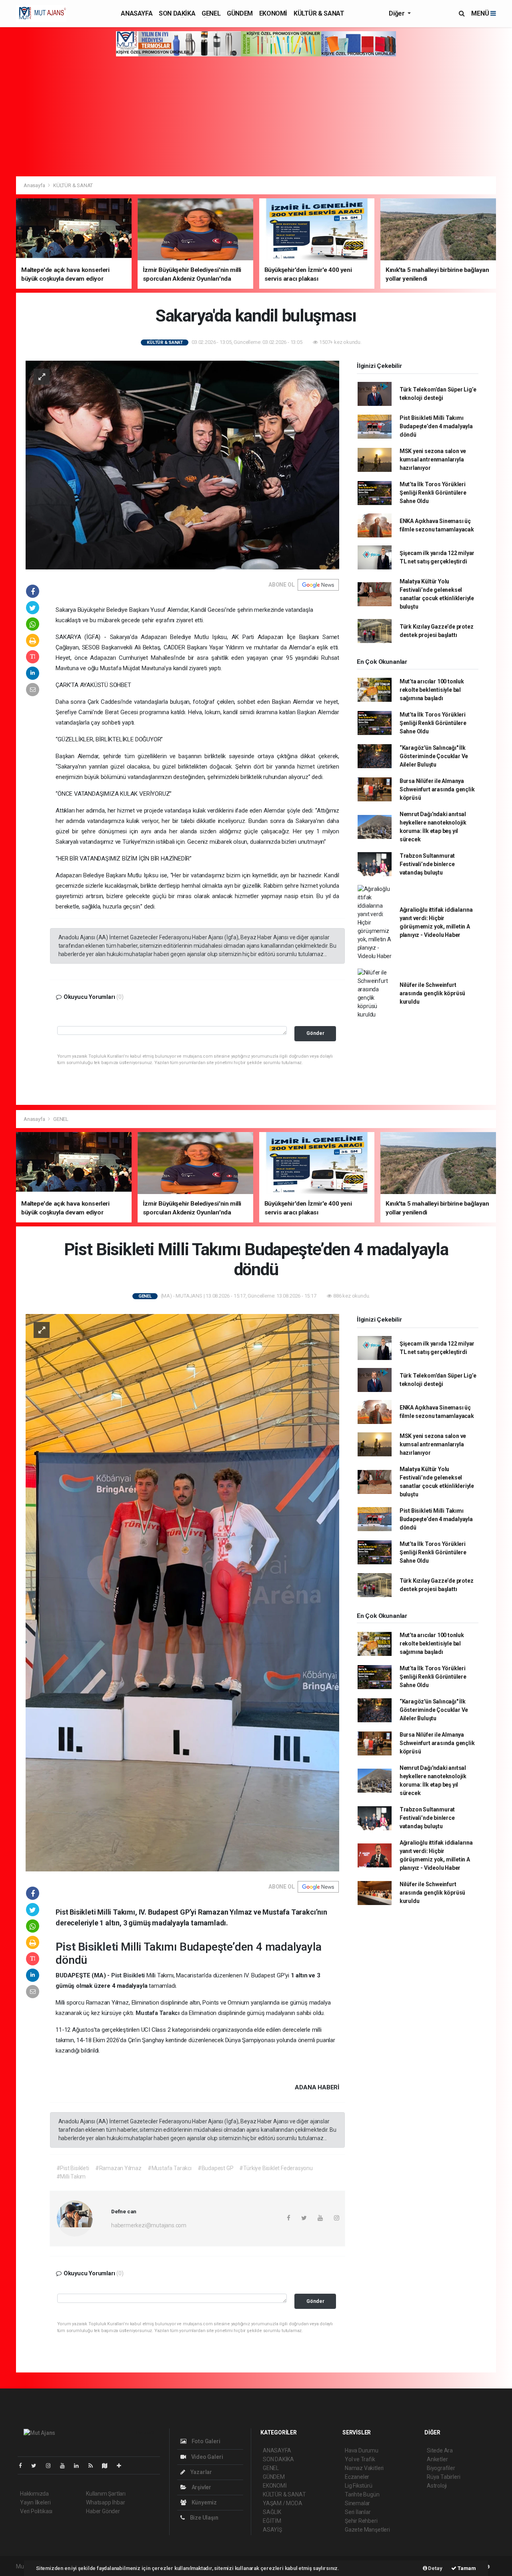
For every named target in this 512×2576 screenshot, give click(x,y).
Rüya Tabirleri (443, 2477)
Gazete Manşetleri (367, 2530)
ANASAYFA (137, 13)
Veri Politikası (36, 2511)
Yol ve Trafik (360, 2459)
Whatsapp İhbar (105, 2502)
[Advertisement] (256, 116)
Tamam (466, 2568)
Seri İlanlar (358, 2512)
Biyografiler (441, 2468)
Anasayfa (35, 185)
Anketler (437, 2459)
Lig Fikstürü (359, 2486)
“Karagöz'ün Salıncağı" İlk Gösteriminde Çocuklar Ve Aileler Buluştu (434, 756)
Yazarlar (201, 2472)
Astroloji (437, 2486)
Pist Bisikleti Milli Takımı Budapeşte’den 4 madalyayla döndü (436, 426)
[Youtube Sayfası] (66, 2466)
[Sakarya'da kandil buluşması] (182, 464)
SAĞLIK (272, 2512)
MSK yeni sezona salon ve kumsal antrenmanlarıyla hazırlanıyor (433, 459)
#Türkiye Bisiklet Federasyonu (276, 2168)
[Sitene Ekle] (122, 2466)
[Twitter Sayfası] (37, 2466)
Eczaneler (357, 2477)
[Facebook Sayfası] (24, 2466)
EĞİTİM (272, 2521)
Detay (435, 2568)
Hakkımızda (34, 2494)
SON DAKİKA (177, 13)
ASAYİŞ (272, 2530)
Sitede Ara (440, 2450)
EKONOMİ (273, 13)
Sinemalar (357, 2503)
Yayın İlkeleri (35, 2502)
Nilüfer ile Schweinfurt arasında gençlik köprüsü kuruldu (432, 993)
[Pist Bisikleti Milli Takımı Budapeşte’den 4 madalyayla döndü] (182, 1592)
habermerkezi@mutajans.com (149, 2225)
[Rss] (94, 2466)
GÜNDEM (240, 13)
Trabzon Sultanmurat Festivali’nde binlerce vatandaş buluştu (427, 864)
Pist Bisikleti (88, 1947)
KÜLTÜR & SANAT (319, 13)
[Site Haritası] (108, 2466)
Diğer (397, 13)
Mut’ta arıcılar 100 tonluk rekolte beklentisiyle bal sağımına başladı (432, 690)
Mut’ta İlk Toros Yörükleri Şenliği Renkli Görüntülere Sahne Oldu (433, 493)
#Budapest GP (216, 2168)
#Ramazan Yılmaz (118, 2168)
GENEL (211, 13)
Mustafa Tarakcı (158, 2013)
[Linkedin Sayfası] (80, 2466)
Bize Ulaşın (204, 2518)
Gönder (315, 1033)
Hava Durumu (362, 2450)
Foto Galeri (205, 2441)
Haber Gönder (103, 2511)
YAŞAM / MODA (283, 2503)
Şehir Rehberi (361, 2521)
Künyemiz (204, 2502)
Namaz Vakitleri (364, 2468)
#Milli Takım (71, 2177)
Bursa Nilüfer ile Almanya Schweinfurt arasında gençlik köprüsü (437, 789)
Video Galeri (206, 2457)
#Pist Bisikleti (73, 2168)
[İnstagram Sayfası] (52, 2466)
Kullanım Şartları (106, 2494)
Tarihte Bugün (362, 2494)
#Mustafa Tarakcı (170, 2168)
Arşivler (201, 2487)
